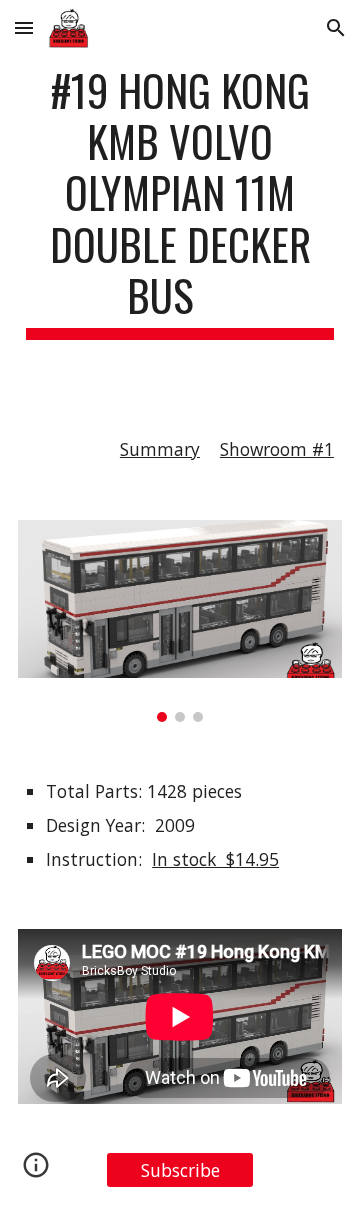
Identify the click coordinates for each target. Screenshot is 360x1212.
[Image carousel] (180, 621)
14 (245, 859)
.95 (267, 859)
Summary (160, 449)
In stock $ (193, 859)
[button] (24, 27)
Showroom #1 (277, 449)
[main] (180, 202)
